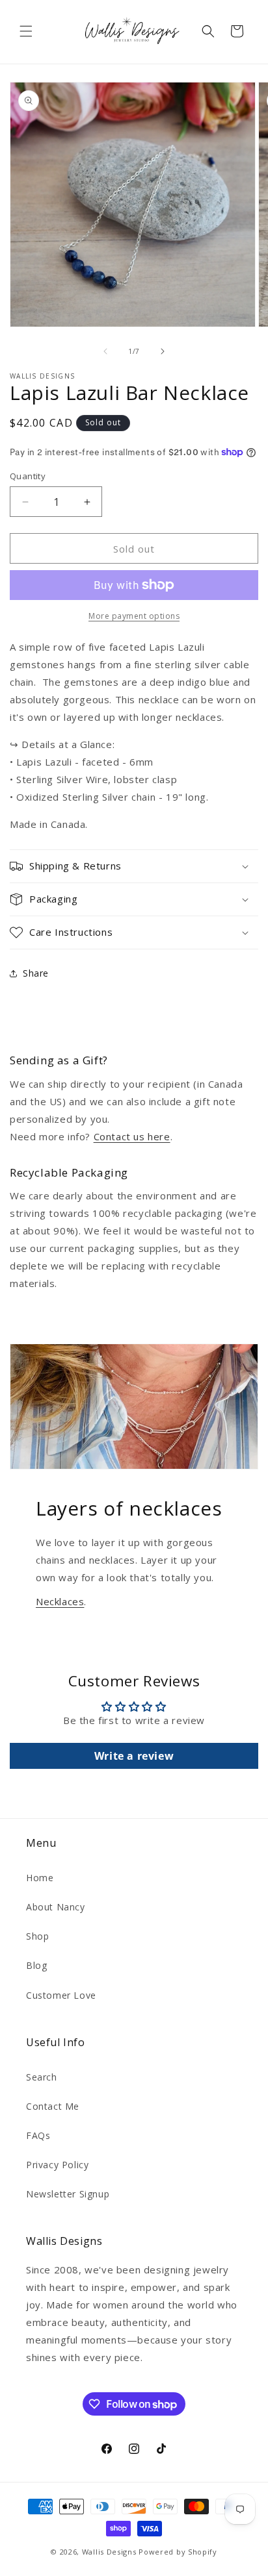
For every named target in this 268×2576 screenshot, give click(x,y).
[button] (26, 31)
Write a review (134, 1756)
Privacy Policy (57, 2165)
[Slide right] (163, 351)
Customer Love (61, 1995)
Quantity (28, 476)
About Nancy (56, 1907)
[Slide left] (105, 351)
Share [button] (36, 973)
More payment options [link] (134, 616)
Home (40, 1878)
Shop (37, 1936)
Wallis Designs (109, 2552)
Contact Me (53, 2106)
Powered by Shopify (178, 2552)
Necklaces (60, 1601)
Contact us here (132, 1136)
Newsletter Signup (68, 2194)
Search (42, 2077)
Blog (36, 1965)
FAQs (38, 2135)
